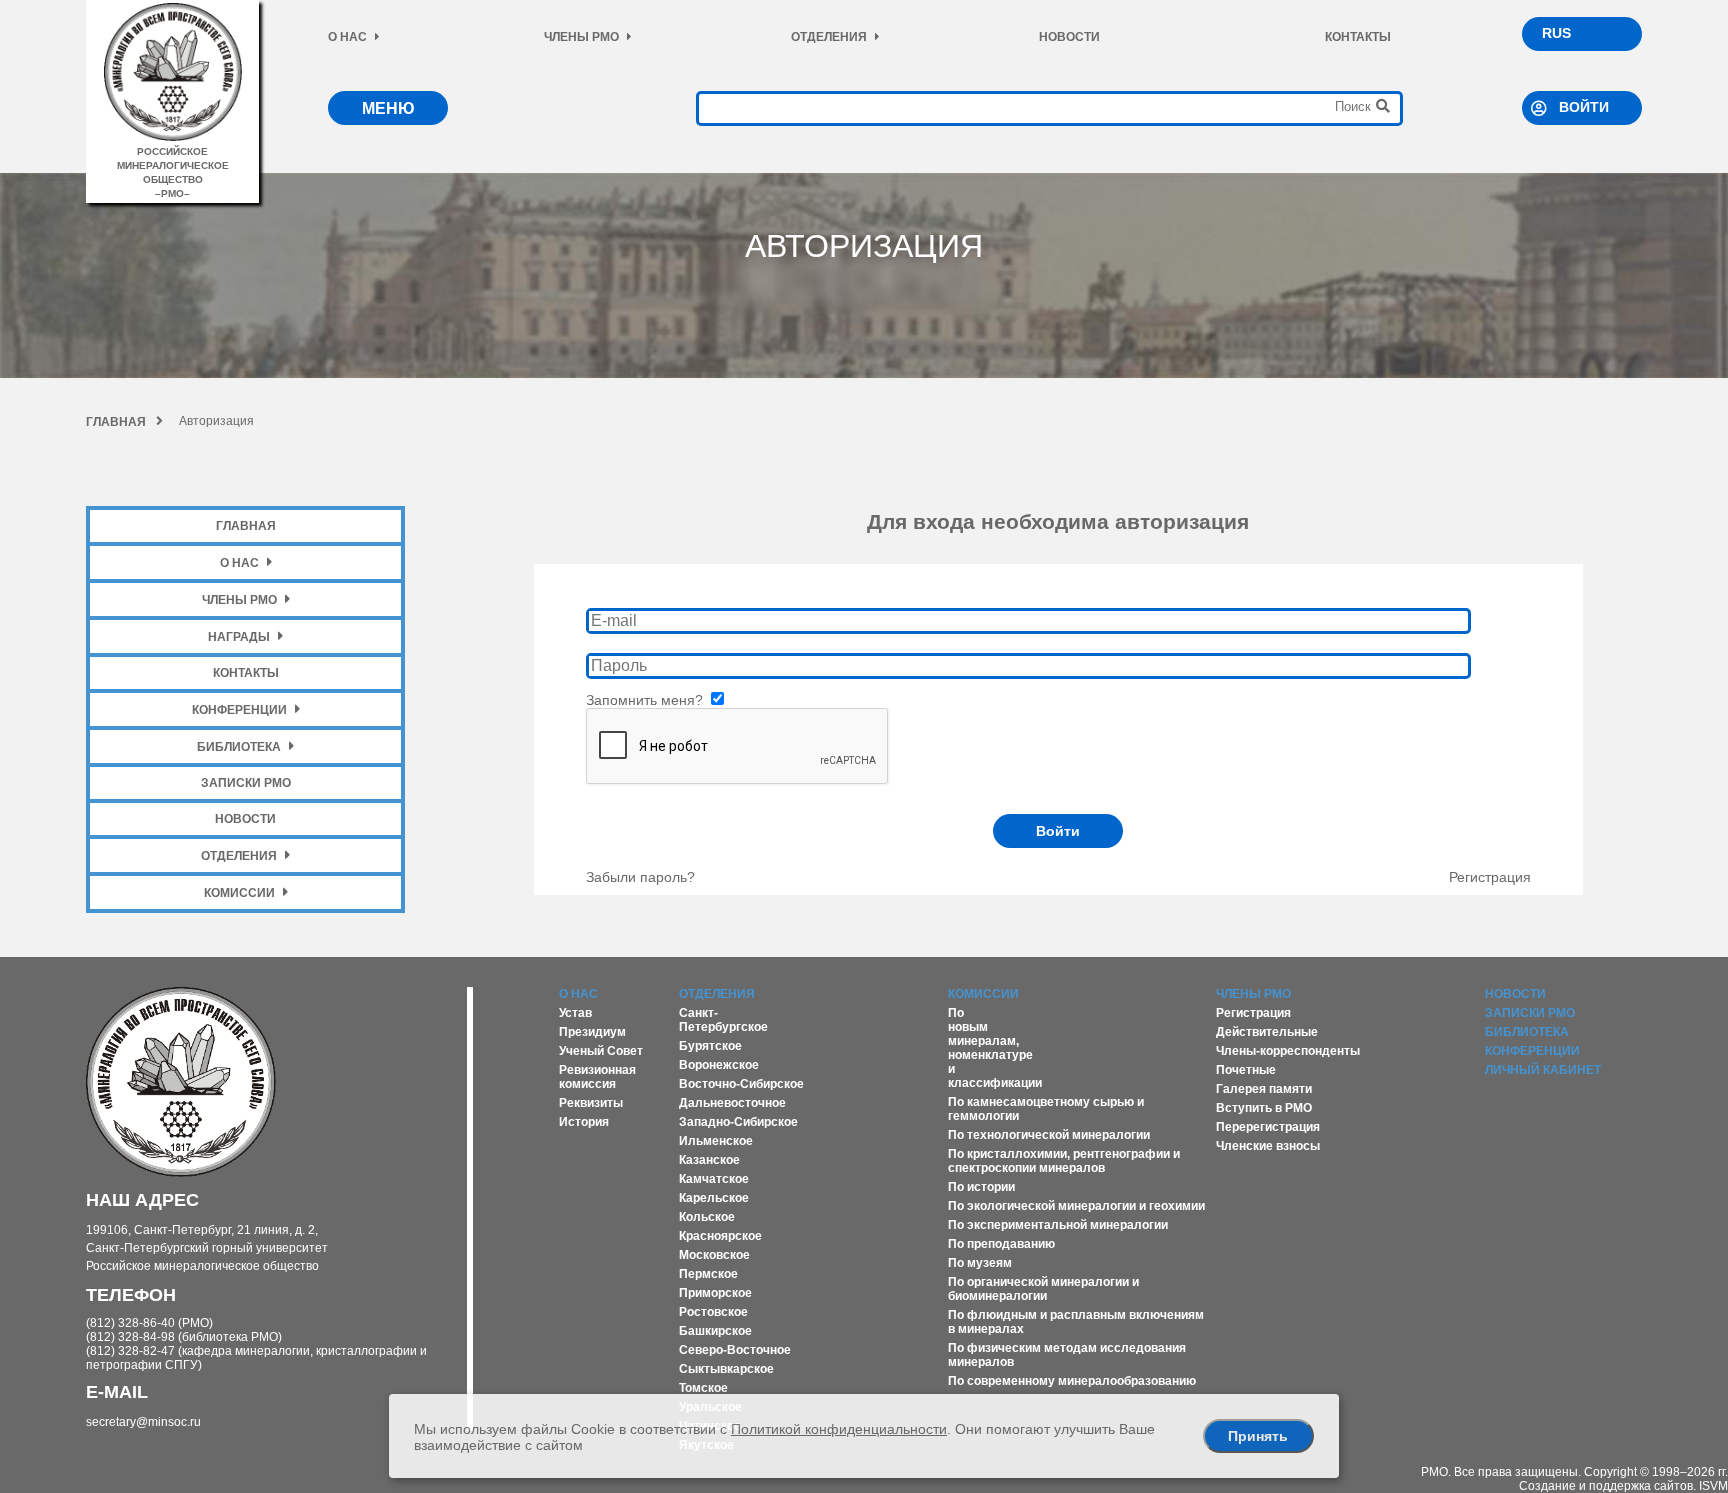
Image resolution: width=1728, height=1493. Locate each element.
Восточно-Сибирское (741, 1084)
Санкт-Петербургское (723, 1020)
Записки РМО (246, 783)
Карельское (714, 1198)
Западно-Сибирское (738, 1122)
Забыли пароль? (640, 877)
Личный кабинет (1543, 1070)
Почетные (1246, 1070)
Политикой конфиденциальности (839, 1429)
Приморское (715, 1293)
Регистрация (1490, 877)
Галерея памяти (1264, 1089)
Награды (239, 637)
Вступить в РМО (1264, 1108)
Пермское (708, 1274)
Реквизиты (591, 1103)
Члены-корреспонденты (1288, 1051)
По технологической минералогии (1049, 1135)
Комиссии (239, 893)
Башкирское (715, 1331)
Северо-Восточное (735, 1350)
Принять (1258, 1436)
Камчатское (714, 1179)
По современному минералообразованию (1072, 1381)
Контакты (1358, 37)
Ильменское (716, 1141)
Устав (575, 1013)
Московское (714, 1255)
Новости (1069, 37)
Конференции (239, 710)
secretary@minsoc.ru (143, 1422)
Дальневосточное (732, 1103)
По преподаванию (1001, 1244)
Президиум (592, 1032)
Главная (116, 422)
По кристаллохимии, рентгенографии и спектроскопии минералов (1064, 1161)
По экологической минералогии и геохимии (1076, 1206)
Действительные (1267, 1032)
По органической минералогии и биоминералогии (1043, 1289)
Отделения (829, 37)
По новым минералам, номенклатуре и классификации (995, 1048)
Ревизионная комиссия (597, 1077)
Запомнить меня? (646, 700)
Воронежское (719, 1065)
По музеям (980, 1263)
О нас (347, 37)
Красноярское (720, 1236)
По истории (981, 1187)
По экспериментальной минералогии (1058, 1225)
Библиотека (239, 747)
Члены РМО (581, 37)
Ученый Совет (601, 1051)
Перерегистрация (1268, 1127)
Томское (703, 1388)
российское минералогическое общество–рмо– (173, 172)
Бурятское (710, 1046)
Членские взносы (1268, 1146)
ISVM (1713, 1486)
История (584, 1122)
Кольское (707, 1217)
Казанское (709, 1160)
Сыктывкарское (726, 1369)
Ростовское (713, 1312)
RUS (1556, 33)
